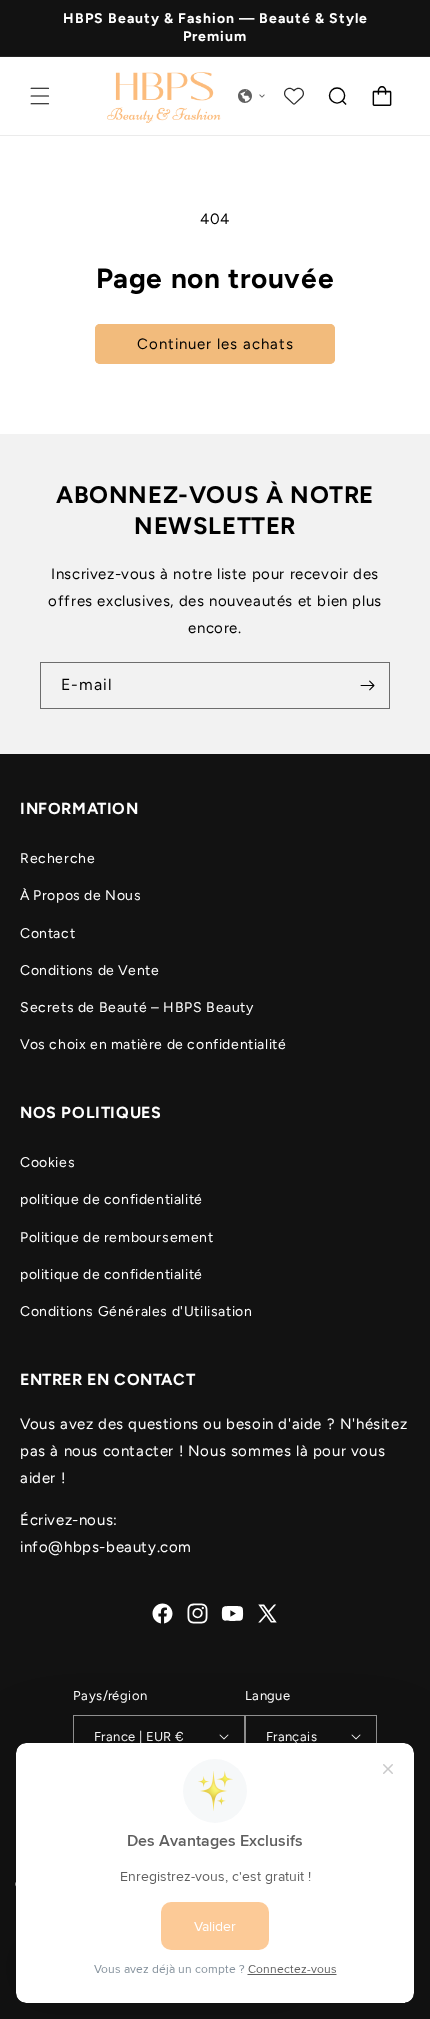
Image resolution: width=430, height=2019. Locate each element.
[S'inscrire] (367, 685)
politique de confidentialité (111, 1199)
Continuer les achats (215, 344)
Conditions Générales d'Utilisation (136, 1311)
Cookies (47, 1162)
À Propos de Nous (81, 895)
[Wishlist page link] (294, 96)
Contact (47, 933)
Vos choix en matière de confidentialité (153, 1044)
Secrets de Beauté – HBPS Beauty (137, 1007)
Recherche (57, 858)
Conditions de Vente (89, 970)
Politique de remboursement (117, 1237)
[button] (40, 96)
